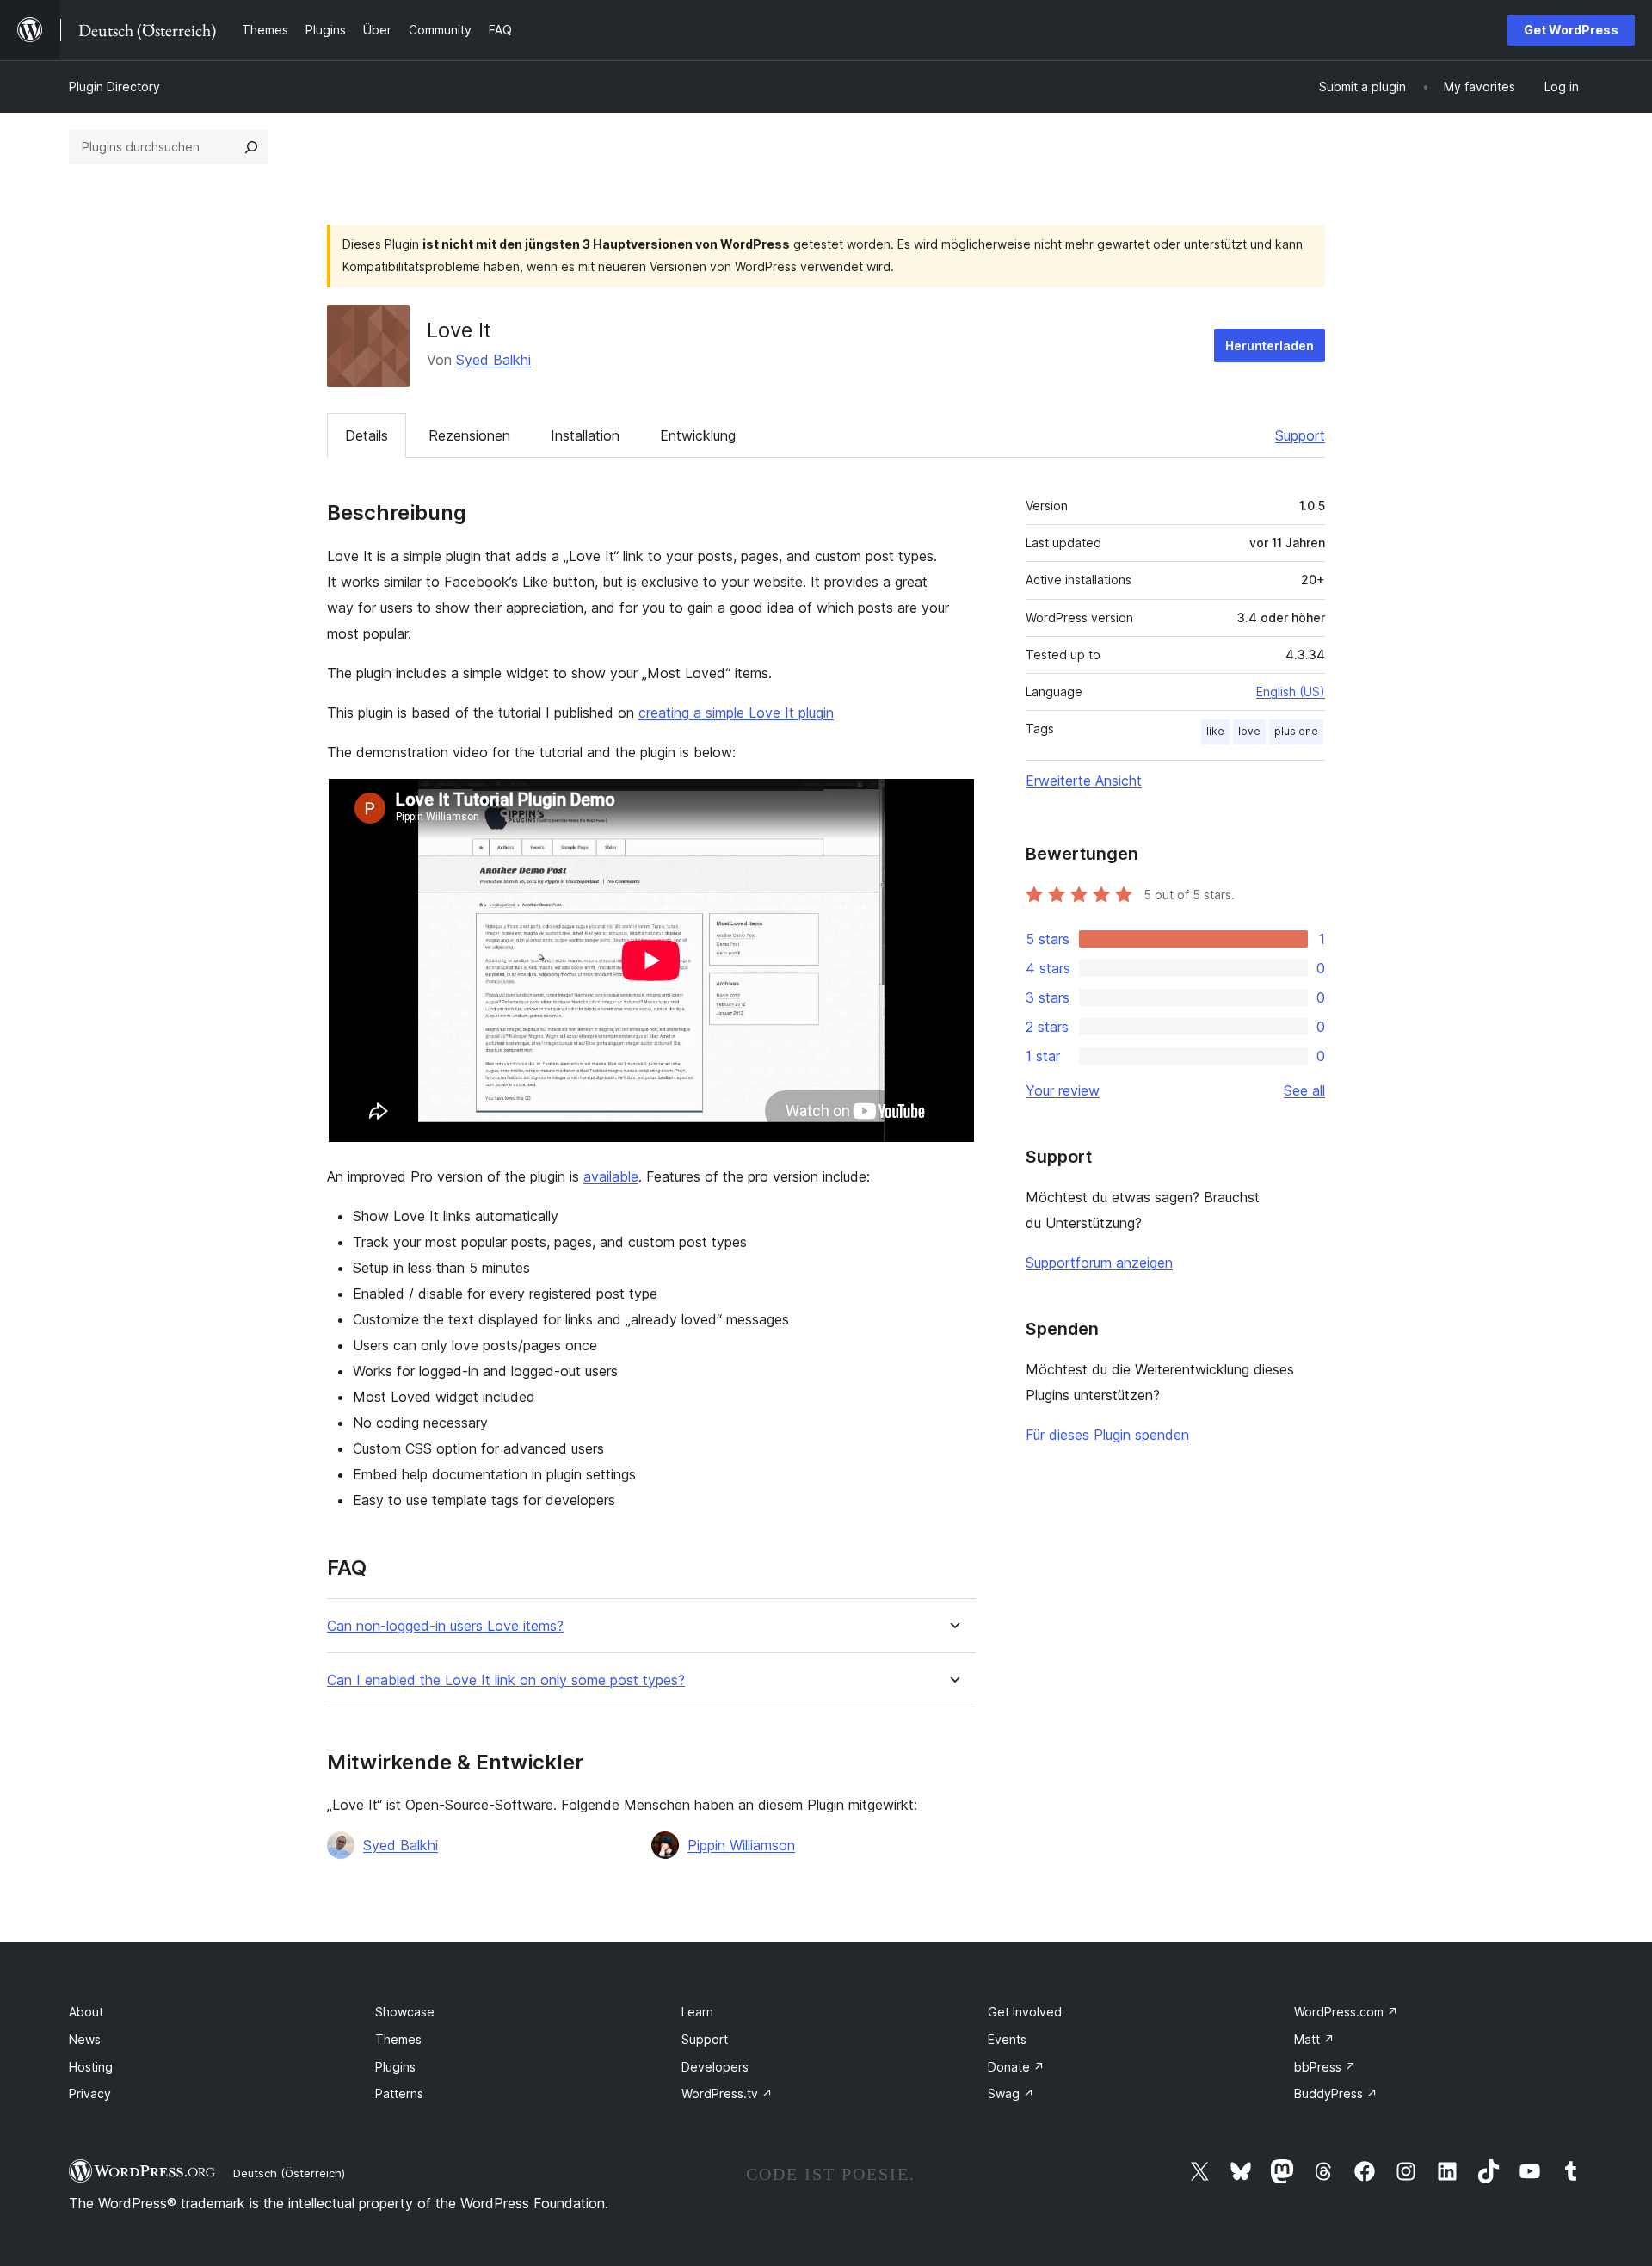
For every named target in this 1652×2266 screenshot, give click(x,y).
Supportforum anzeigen (1099, 1263)
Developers (715, 2067)
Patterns (399, 2093)
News (85, 2039)
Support (1300, 435)
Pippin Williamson (741, 1845)
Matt (1314, 2039)
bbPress (1325, 2067)
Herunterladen (1270, 346)
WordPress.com (1346, 2012)
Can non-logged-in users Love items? (445, 1626)
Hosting (91, 2067)
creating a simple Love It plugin (736, 713)
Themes (398, 2039)
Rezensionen (469, 435)
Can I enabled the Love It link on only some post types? (506, 1680)
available (611, 1176)
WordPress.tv (727, 2093)
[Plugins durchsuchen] (251, 147)
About (86, 2012)
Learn (697, 2012)
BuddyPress (1336, 2093)
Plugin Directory (114, 86)
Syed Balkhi (493, 360)
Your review (1063, 1090)
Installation (585, 435)
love (1249, 731)
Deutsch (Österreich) (289, 2173)
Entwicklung (698, 435)
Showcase (405, 2012)
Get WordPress (1571, 30)
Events (1007, 2039)
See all (1304, 1090)
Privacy (90, 2093)
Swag (1011, 2093)
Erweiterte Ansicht (1084, 781)
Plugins (395, 2067)
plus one (1296, 731)
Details (367, 435)
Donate (1016, 2067)
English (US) (1291, 692)
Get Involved (1025, 2012)
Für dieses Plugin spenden (1107, 1435)
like (1215, 731)
